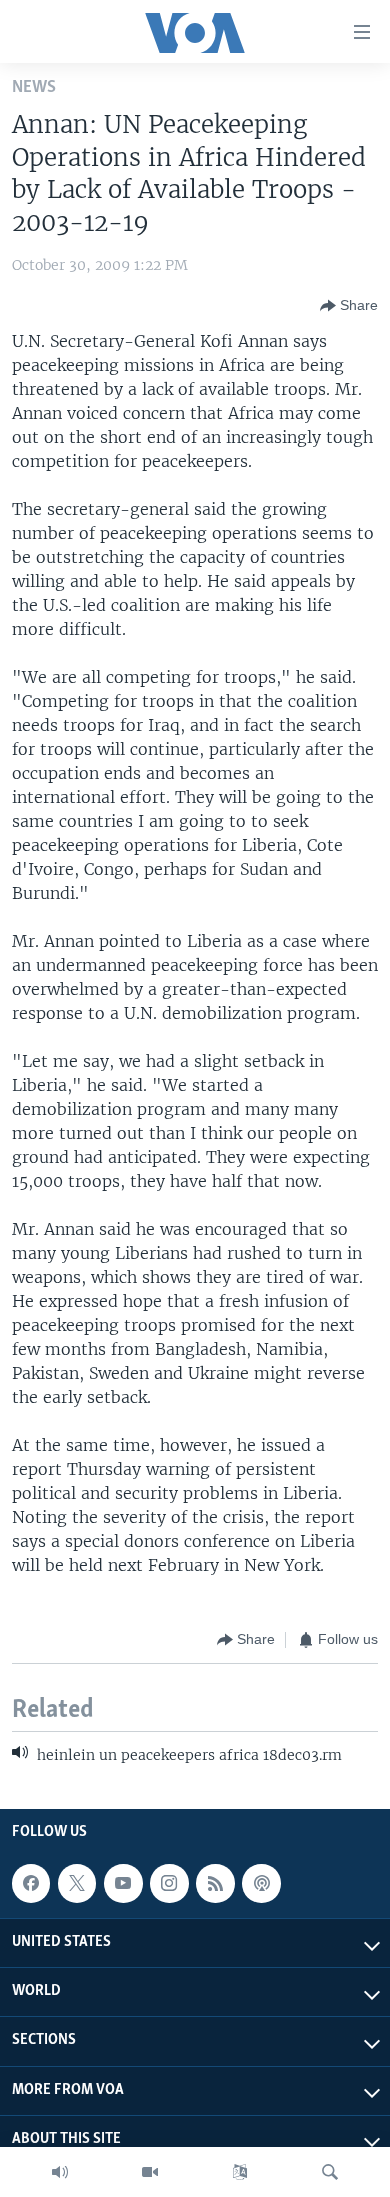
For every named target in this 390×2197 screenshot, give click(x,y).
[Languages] (240, 2172)
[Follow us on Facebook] (31, 1883)
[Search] (330, 2172)
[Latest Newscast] (60, 2172)
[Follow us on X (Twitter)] (77, 1883)
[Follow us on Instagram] (169, 1883)
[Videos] (150, 2172)
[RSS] (215, 1883)
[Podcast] (261, 1883)
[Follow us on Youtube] (123, 1883)
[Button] (349, 306)
